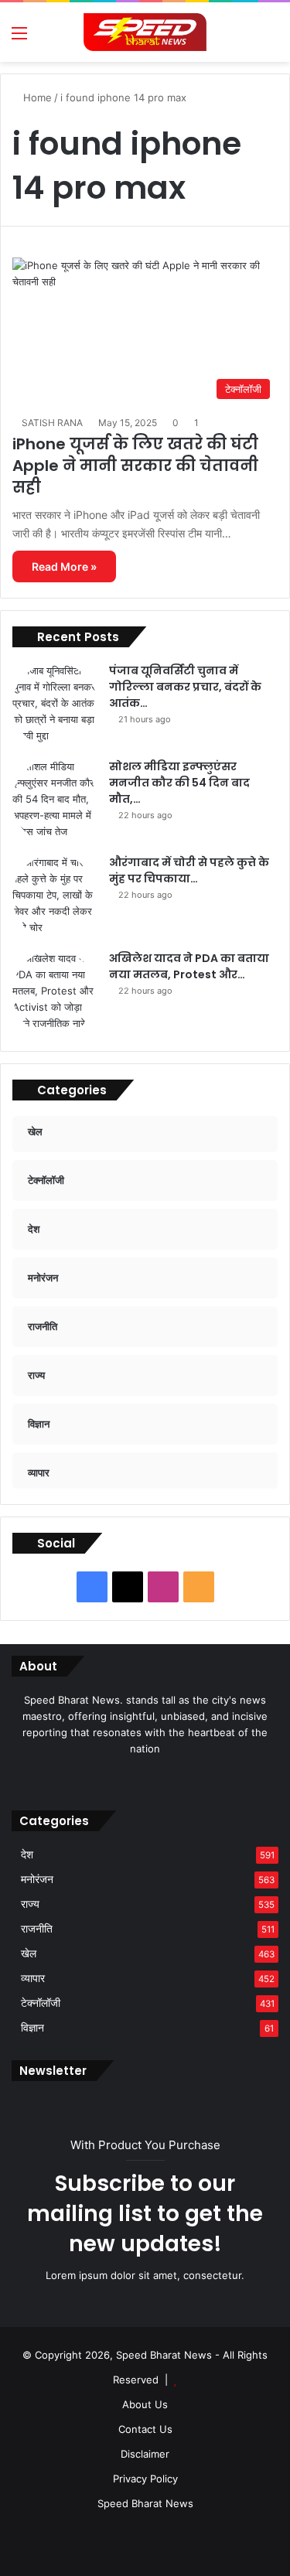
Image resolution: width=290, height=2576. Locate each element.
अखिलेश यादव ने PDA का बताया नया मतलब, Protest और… (189, 966)
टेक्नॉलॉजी (41, 2003)
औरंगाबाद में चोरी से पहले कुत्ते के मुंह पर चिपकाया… (189, 870)
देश (27, 1854)
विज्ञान (32, 2028)
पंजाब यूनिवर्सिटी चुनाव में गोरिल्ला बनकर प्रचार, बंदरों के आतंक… (185, 687)
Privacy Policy (145, 2479)
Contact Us (145, 2429)
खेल (29, 1953)
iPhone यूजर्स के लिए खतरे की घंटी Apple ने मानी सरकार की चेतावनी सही (135, 466)
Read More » (64, 566)
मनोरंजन (37, 1879)
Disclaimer (145, 2454)
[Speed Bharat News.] (145, 32)
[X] (136, 1778)
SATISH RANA (52, 423)
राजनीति (37, 1929)
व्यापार (33, 1978)
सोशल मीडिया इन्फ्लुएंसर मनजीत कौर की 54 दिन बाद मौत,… (179, 783)
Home (36, 97)
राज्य (30, 1904)
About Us (145, 2404)
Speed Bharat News (145, 2503)
